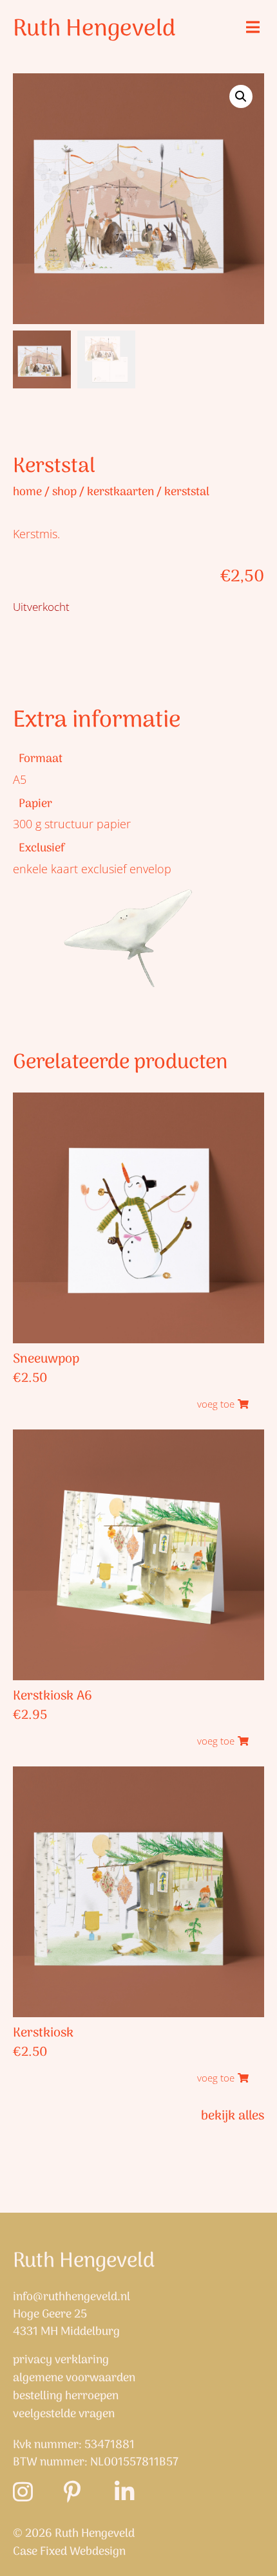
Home (27, 492)
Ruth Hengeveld (94, 29)
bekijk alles (233, 2116)
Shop (64, 492)
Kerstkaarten (120, 492)
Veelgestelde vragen (64, 2415)
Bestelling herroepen (66, 2397)
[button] (253, 27)
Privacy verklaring (61, 2361)
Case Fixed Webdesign (69, 2552)
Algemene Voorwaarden (74, 2379)
